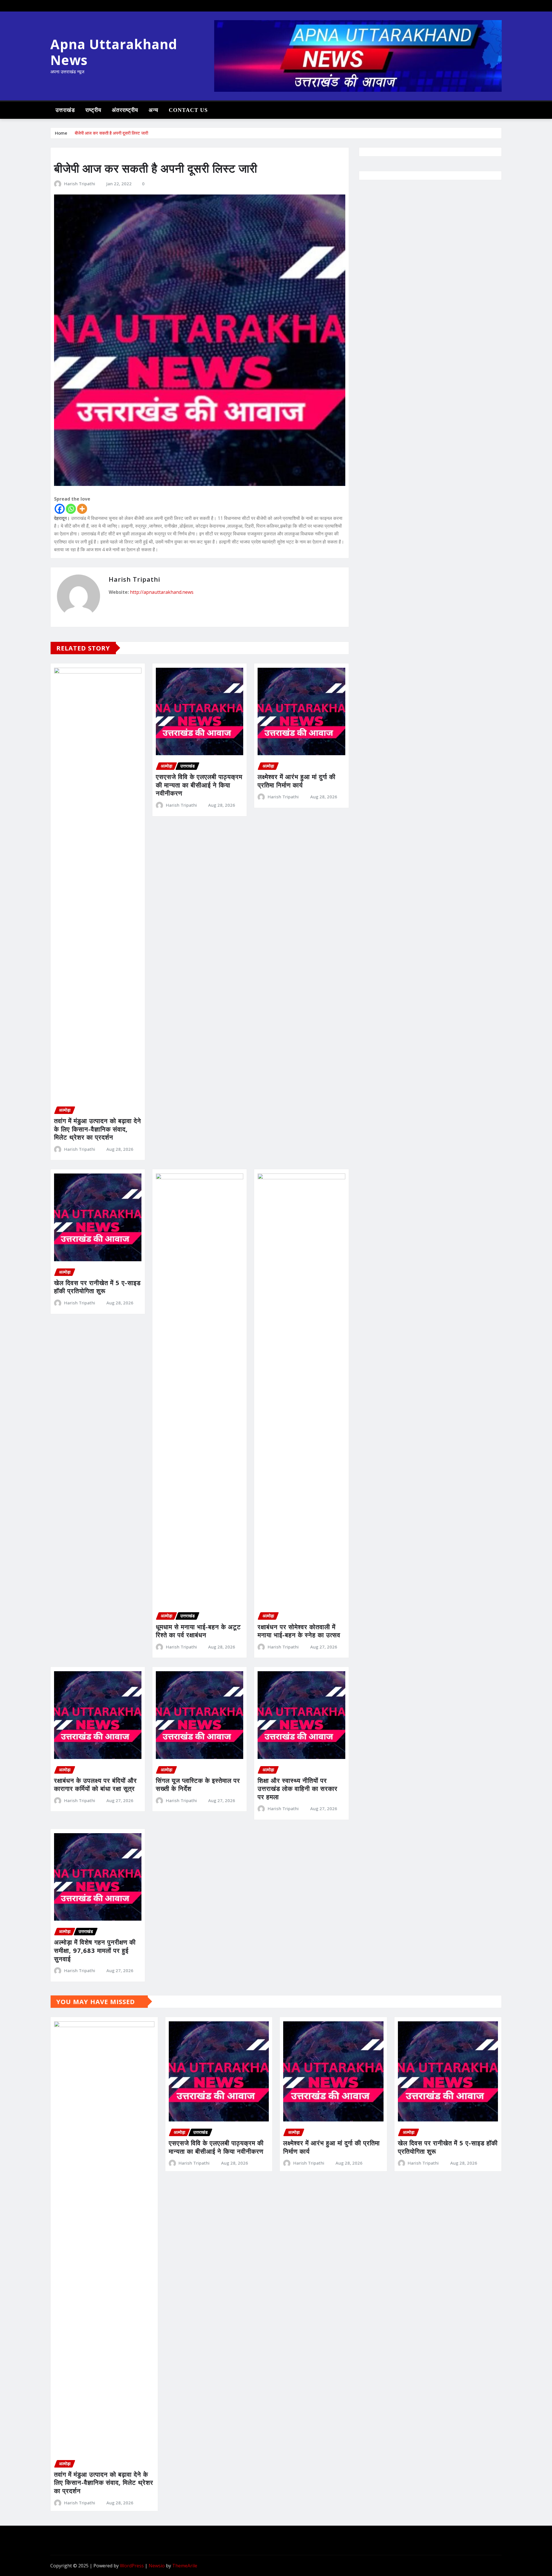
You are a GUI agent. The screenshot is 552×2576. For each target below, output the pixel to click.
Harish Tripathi (80, 184)
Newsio (157, 2566)
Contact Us (188, 110)
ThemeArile (185, 2566)
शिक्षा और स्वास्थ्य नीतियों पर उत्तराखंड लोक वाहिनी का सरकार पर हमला (298, 1788)
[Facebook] (60, 509)
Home (61, 133)
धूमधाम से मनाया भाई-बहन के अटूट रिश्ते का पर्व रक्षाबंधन (198, 1631)
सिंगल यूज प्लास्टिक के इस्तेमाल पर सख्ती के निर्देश (198, 1784)
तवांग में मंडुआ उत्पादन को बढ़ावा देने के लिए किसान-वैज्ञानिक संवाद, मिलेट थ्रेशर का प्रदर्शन (98, 1129)
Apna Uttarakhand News (114, 52)
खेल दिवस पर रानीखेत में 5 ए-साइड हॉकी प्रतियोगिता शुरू (97, 1287)
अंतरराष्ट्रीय (125, 110)
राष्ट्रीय (93, 110)
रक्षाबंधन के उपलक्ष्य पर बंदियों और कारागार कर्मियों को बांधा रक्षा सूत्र (95, 1784)
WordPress (132, 2566)
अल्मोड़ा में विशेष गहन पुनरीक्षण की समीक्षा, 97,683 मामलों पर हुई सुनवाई (95, 1950)
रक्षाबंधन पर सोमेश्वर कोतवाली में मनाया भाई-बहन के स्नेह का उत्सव (299, 1631)
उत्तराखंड (65, 110)
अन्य (154, 110)
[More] (82, 509)
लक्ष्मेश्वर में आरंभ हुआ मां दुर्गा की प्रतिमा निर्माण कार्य (297, 781)
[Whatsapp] (71, 509)
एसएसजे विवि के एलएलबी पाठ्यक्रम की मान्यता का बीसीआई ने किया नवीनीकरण (199, 785)
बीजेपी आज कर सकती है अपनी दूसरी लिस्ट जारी (111, 133)
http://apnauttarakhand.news (162, 592)
